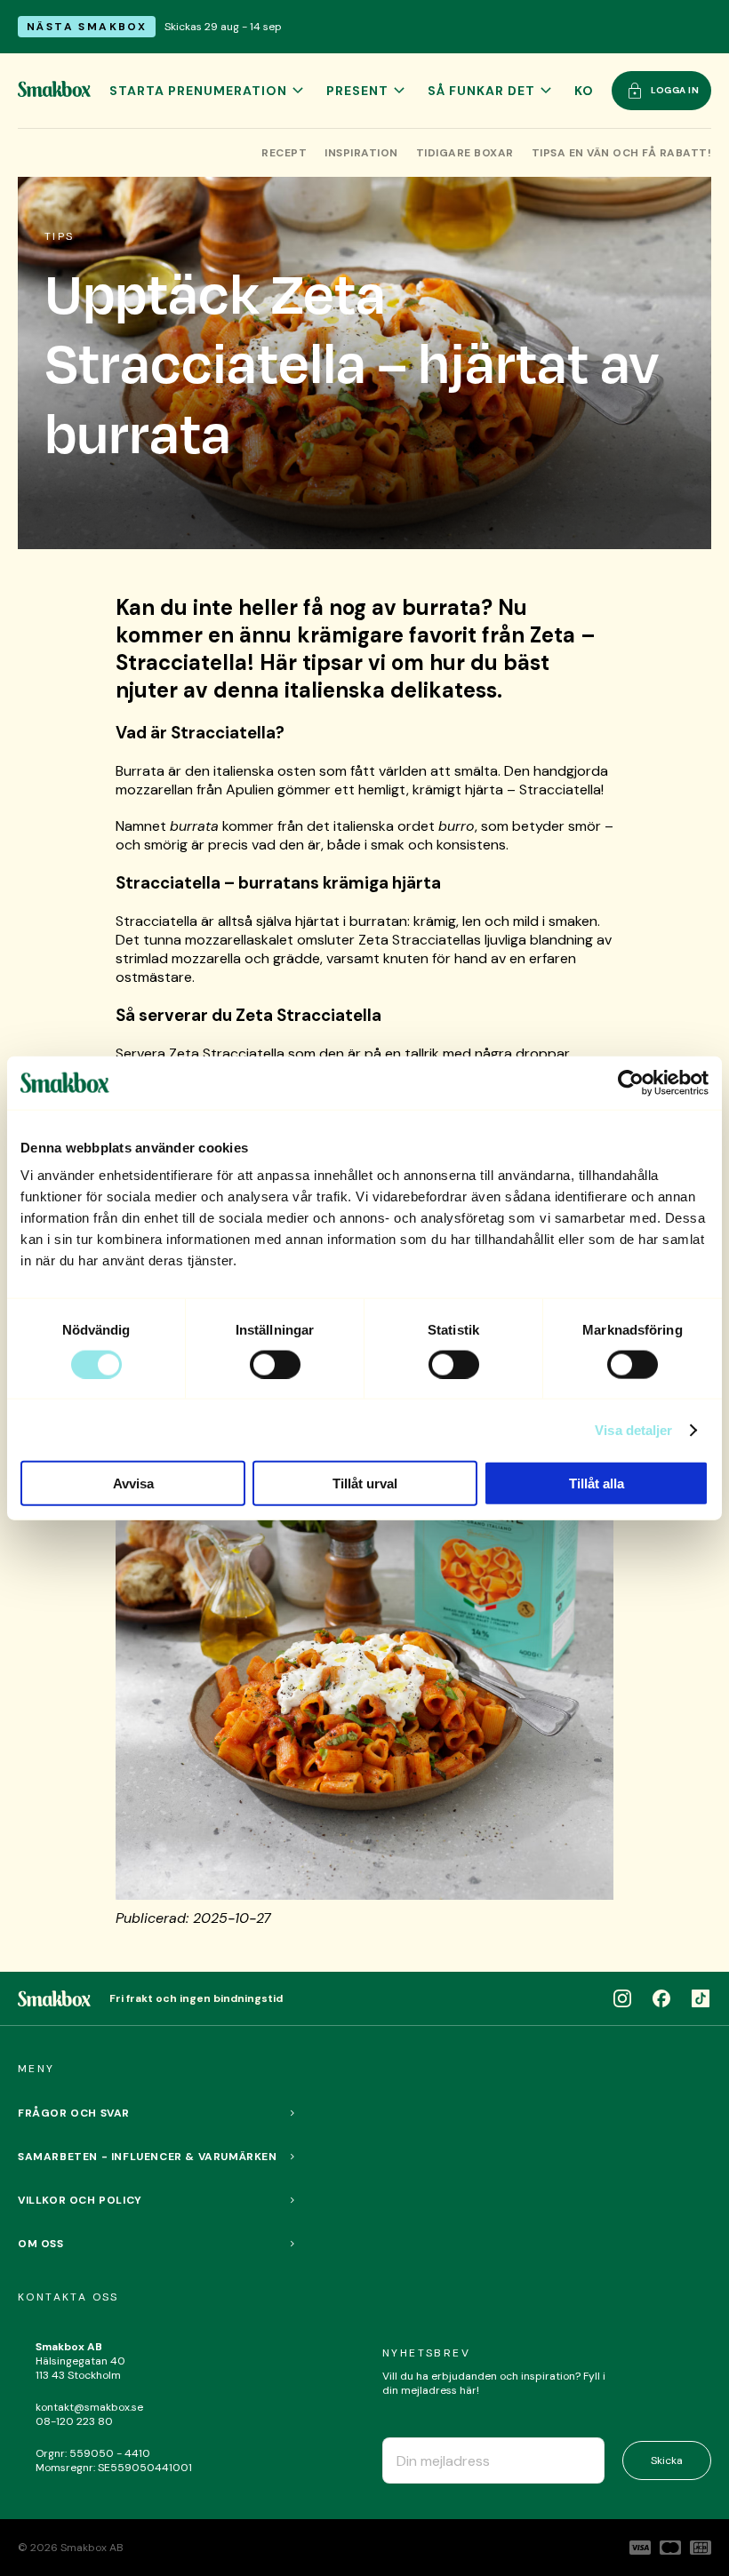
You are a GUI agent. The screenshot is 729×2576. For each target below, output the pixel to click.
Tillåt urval (365, 1483)
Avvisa (133, 1483)
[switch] (275, 1364)
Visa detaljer (633, 1429)
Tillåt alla (597, 1483)
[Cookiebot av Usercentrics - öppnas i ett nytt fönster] (631, 1082)
